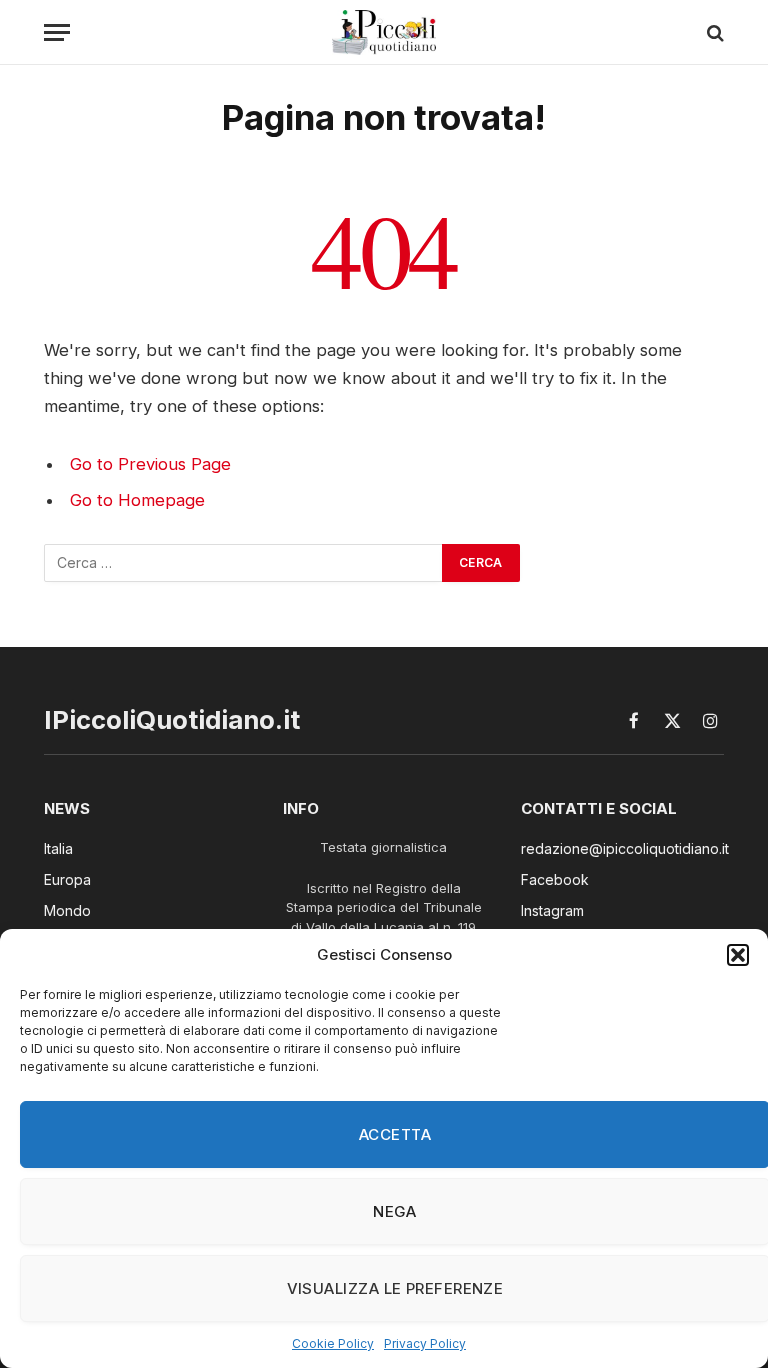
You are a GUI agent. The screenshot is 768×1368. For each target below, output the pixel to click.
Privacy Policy (425, 1343)
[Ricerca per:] (244, 563)
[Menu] (57, 32)
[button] (738, 955)
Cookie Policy (333, 1343)
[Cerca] (713, 32)
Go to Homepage (137, 500)
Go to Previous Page (150, 464)
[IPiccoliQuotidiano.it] (384, 32)
